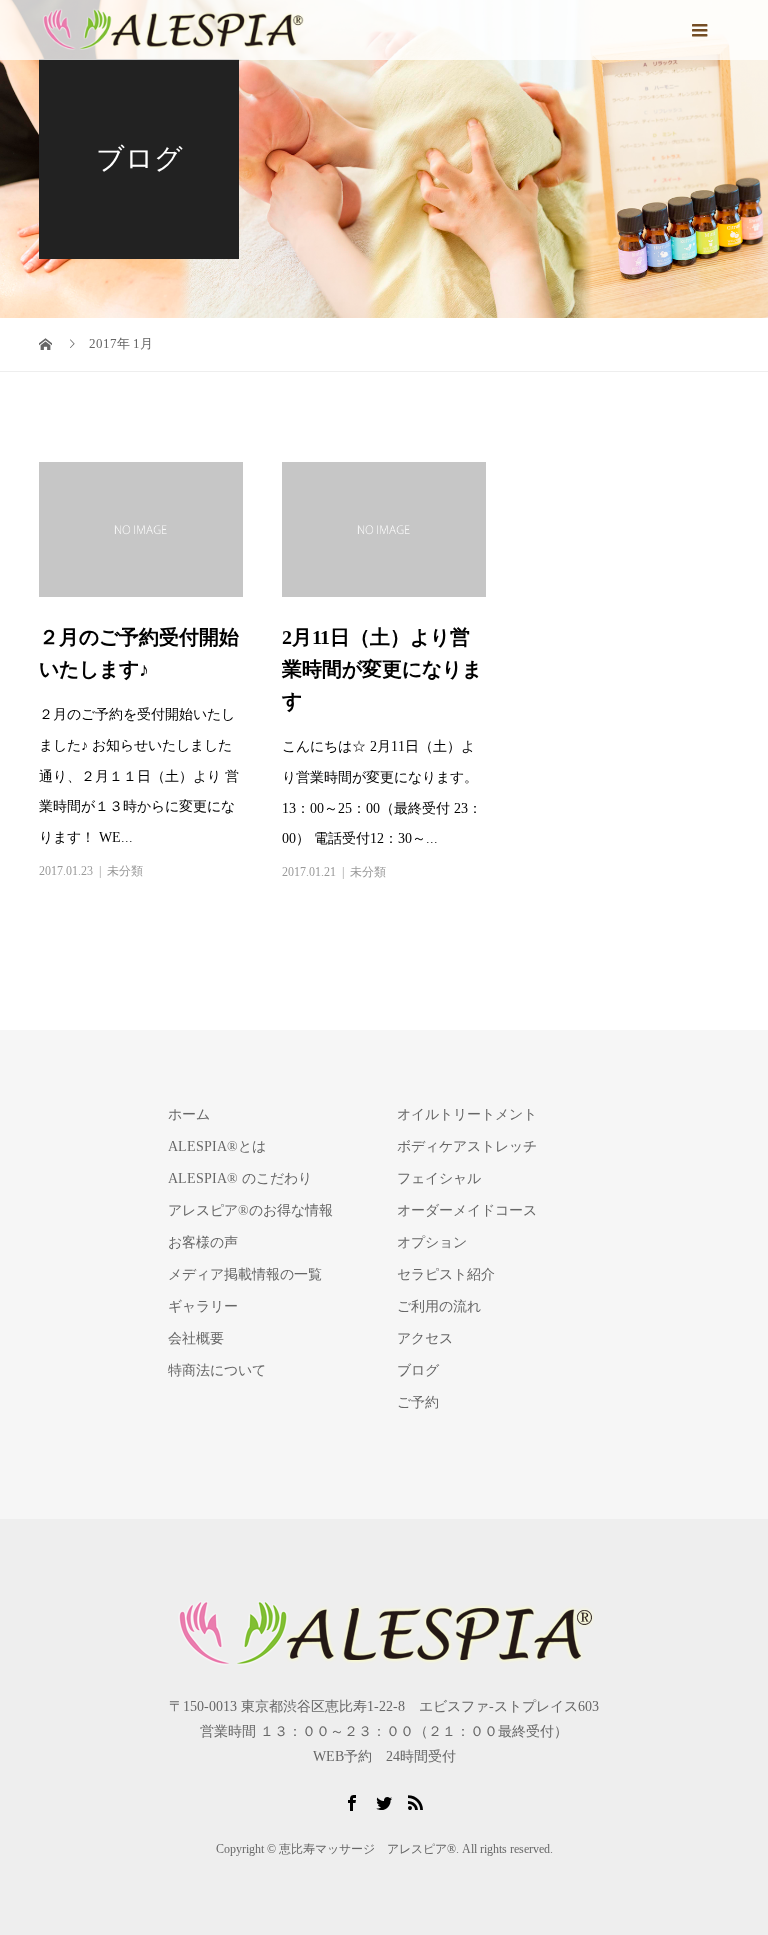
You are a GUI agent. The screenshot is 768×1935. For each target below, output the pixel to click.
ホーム (189, 1114)
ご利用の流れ (439, 1306)
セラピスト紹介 (446, 1274)
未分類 (125, 871)
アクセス (425, 1338)
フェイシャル (439, 1178)
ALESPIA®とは (217, 1146)
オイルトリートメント (467, 1114)
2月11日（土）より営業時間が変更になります (382, 669)
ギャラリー (203, 1306)
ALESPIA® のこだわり (240, 1178)
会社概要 (196, 1338)
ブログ (418, 1370)
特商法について (217, 1370)
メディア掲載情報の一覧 (245, 1274)
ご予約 (418, 1402)
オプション (432, 1242)
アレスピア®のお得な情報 (250, 1210)
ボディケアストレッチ (467, 1146)
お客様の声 (203, 1242)
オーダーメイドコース (467, 1210)
